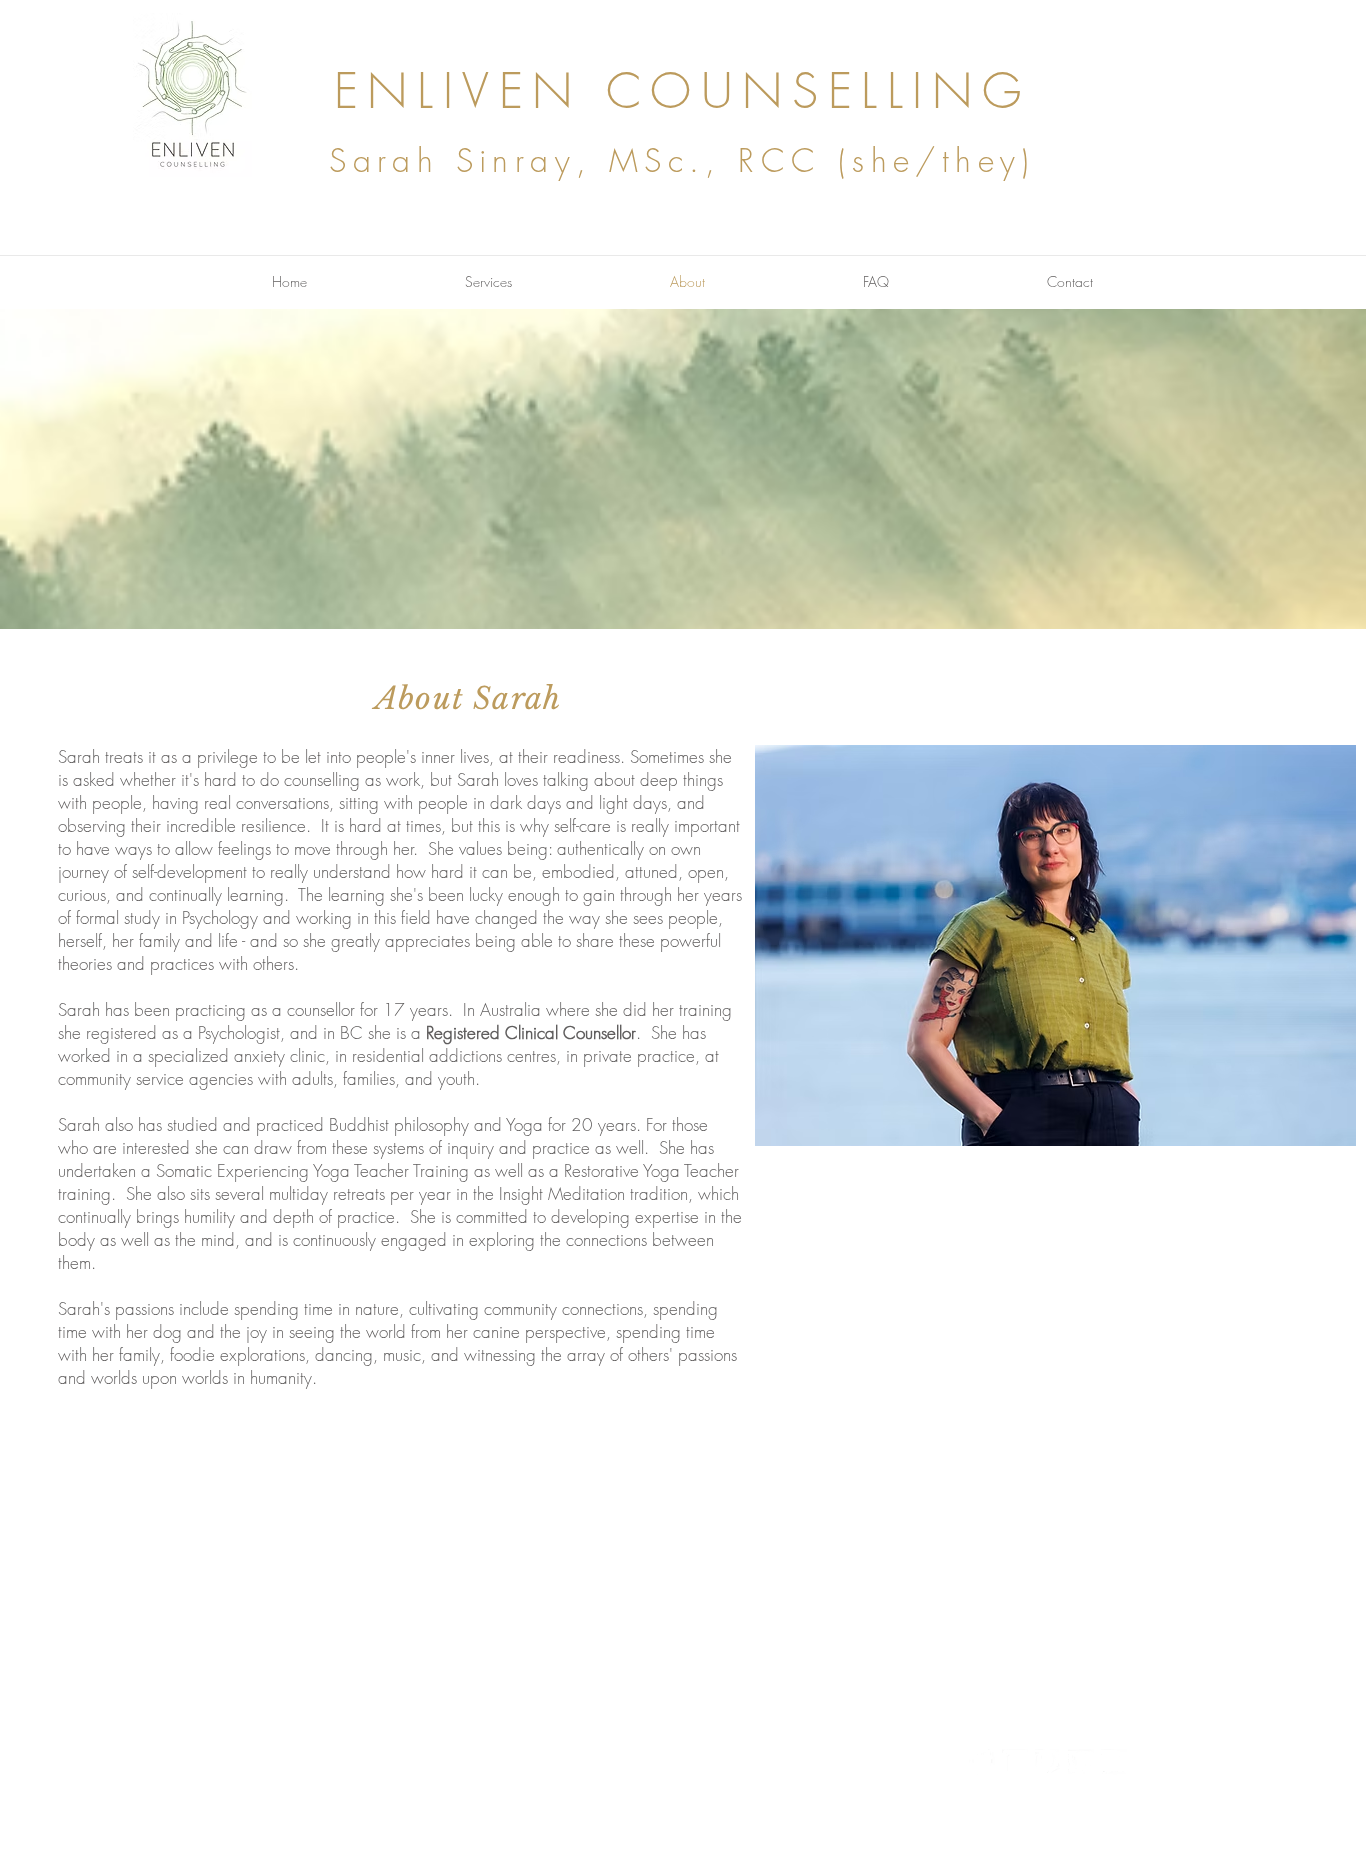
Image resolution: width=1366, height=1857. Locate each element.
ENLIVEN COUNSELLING (682, 91)
